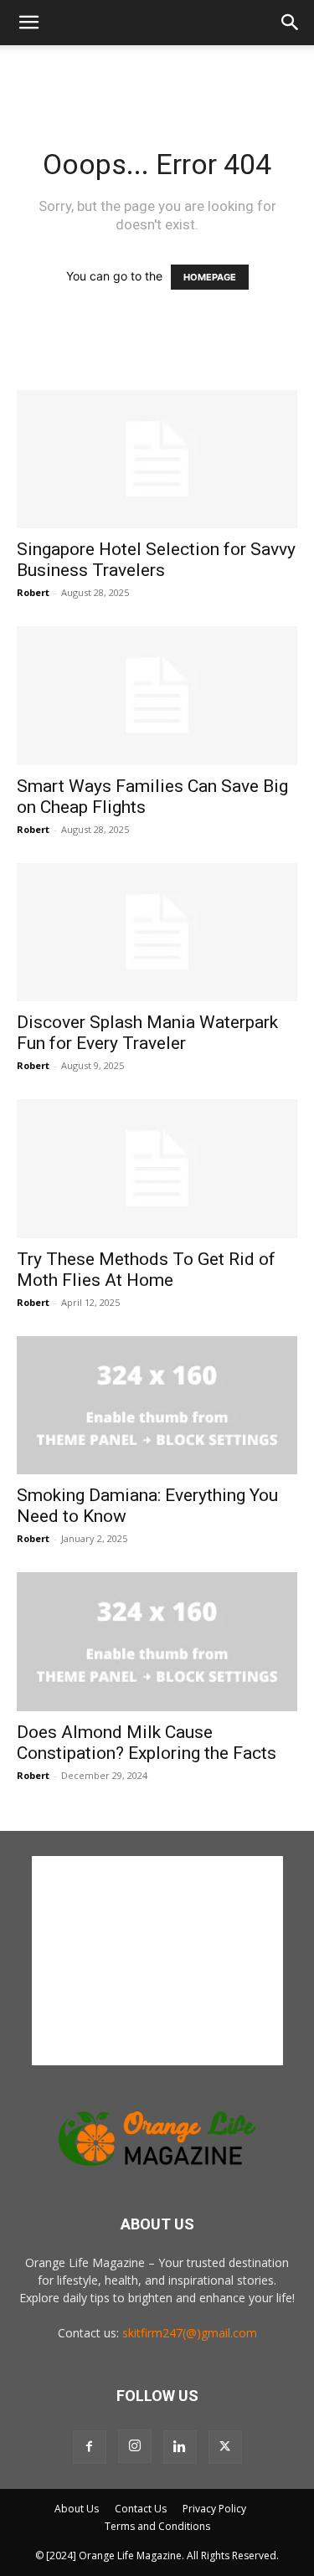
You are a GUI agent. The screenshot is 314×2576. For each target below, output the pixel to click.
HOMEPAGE (210, 277)
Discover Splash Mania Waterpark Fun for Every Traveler (147, 1033)
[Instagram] (135, 2446)
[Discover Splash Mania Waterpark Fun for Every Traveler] (157, 932)
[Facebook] (90, 2447)
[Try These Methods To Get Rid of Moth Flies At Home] (157, 1168)
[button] (28, 23)
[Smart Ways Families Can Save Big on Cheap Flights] (157, 695)
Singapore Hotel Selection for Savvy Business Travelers (156, 560)
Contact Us (141, 2509)
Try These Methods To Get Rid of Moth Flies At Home (146, 1270)
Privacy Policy (214, 2509)
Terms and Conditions (157, 2526)
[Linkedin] (180, 2447)
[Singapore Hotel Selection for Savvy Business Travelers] (157, 459)
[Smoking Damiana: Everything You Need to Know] (157, 1405)
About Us (77, 2509)
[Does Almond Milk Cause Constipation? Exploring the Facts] (157, 1641)
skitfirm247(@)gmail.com (190, 2333)
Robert (33, 592)
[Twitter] (225, 2447)
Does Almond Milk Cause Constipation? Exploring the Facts (147, 1743)
